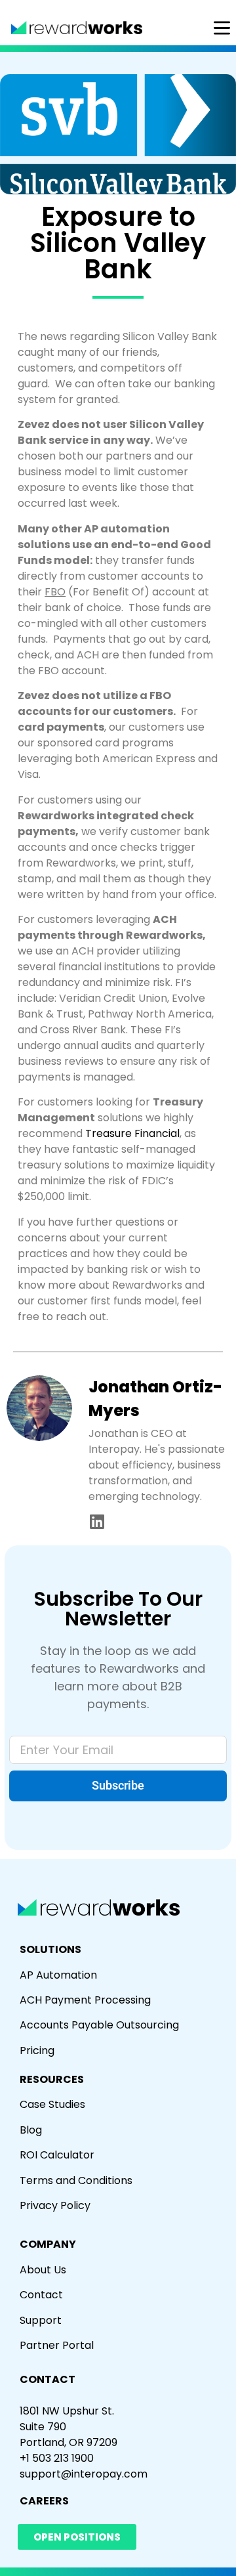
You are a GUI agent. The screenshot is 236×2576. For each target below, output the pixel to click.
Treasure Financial (132, 1133)
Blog (31, 2130)
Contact (41, 2295)
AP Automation (58, 1975)
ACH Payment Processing (85, 2000)
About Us (43, 2270)
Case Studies (52, 2104)
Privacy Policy (55, 2205)
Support (41, 2320)
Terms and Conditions (76, 2180)
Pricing (37, 2050)
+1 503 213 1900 (57, 2458)
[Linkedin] (97, 1521)
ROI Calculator (57, 2155)
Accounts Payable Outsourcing (99, 2025)
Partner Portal (57, 2345)
